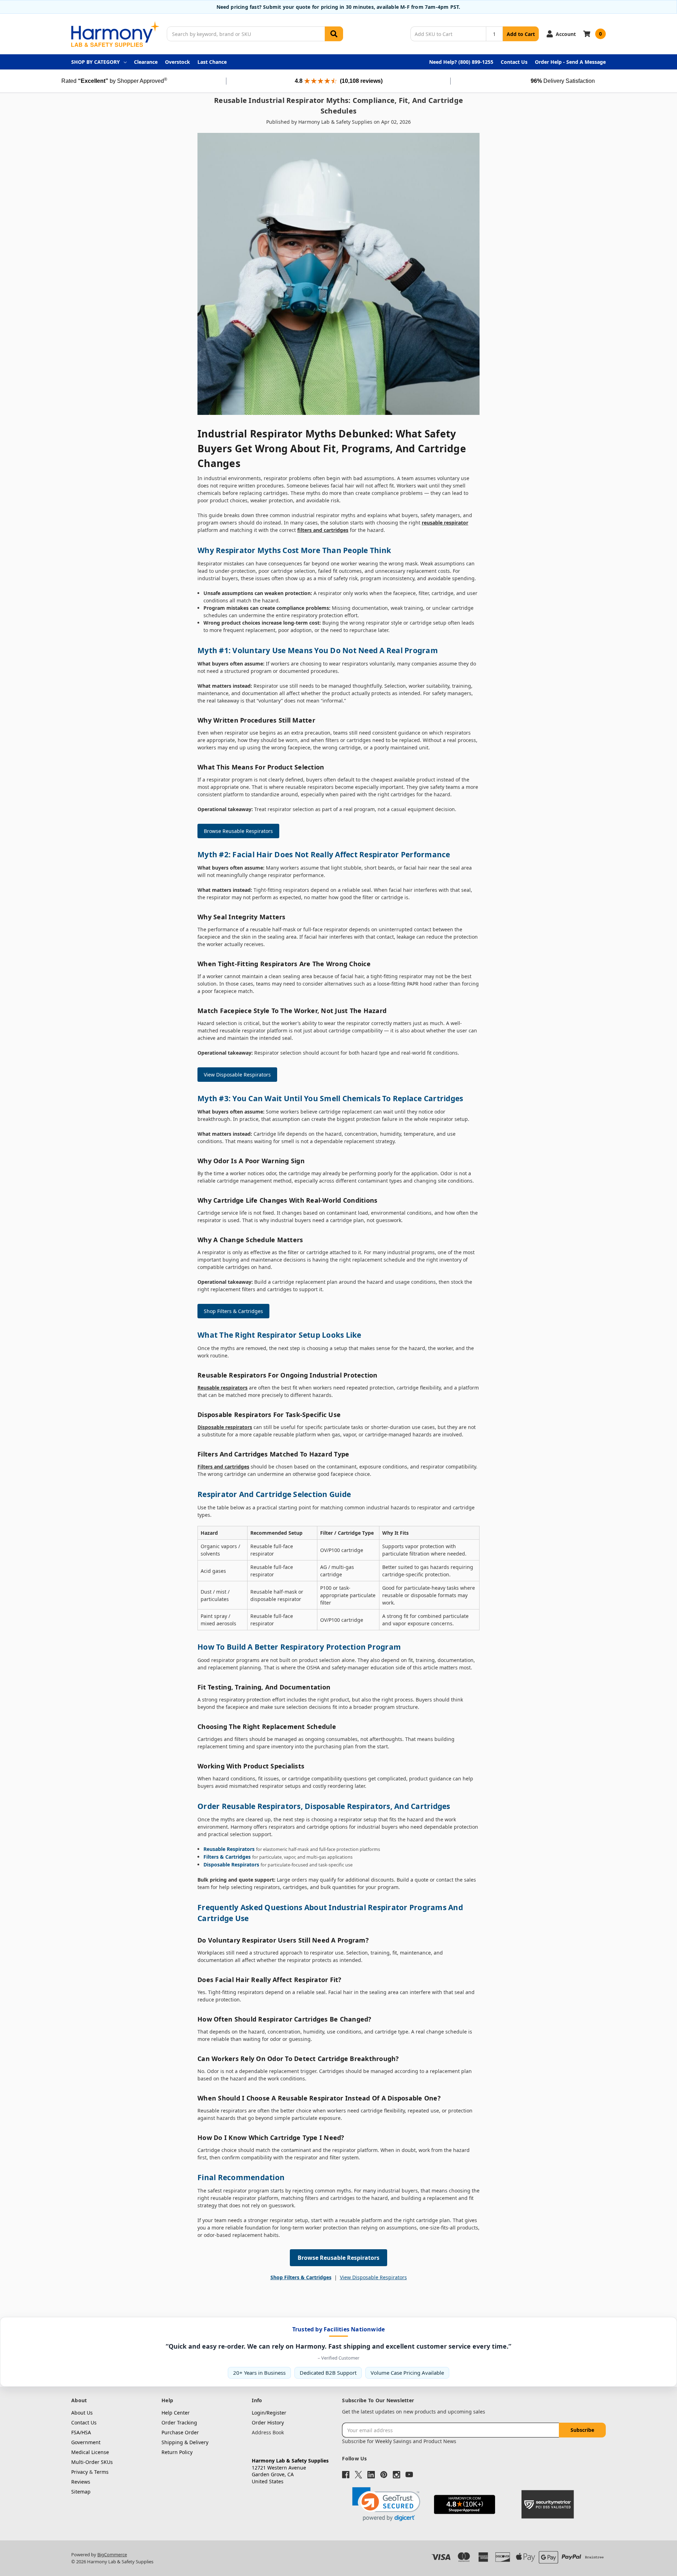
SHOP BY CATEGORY (96, 62)
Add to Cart (521, 34)
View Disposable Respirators (237, 1075)
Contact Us (514, 62)
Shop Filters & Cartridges (233, 1311)
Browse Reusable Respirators (238, 831)
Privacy (80, 2472)
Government (86, 2442)
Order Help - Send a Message (570, 62)
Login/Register (269, 2413)
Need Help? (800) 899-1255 (461, 62)
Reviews (81, 2482)
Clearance (146, 62)
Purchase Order (180, 2432)
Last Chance (212, 62)
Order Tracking (179, 2422)
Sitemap (81, 2492)
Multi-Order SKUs (92, 2462)
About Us (82, 2413)
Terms (101, 2472)
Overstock (178, 62)
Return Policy (177, 2452)
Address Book (268, 2432)
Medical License (90, 2452)
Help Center (176, 2413)
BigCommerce (112, 2554)
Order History (268, 2422)
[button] (386, 2504)
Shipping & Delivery (185, 2442)
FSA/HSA (81, 2432)
